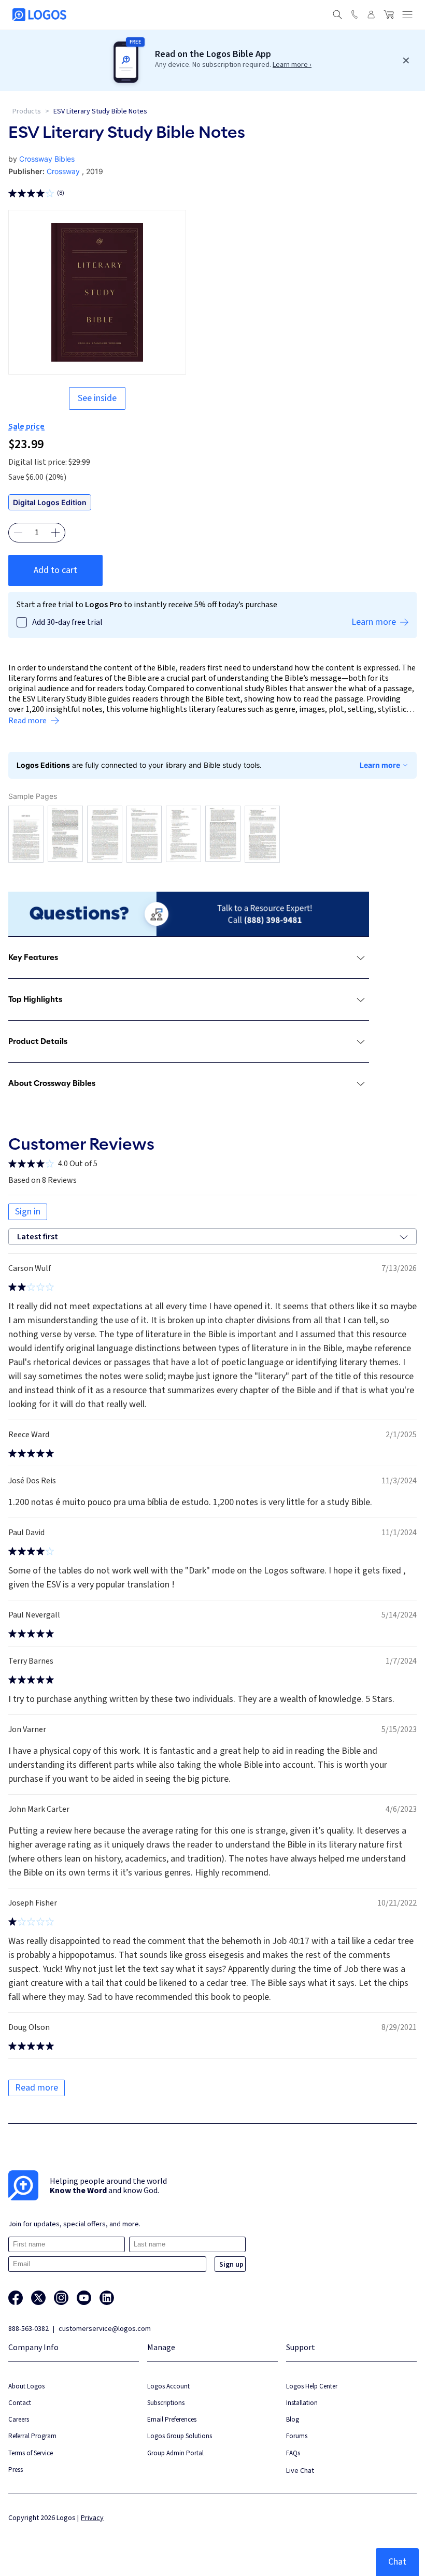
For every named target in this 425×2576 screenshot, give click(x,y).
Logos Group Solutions (180, 2436)
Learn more (380, 765)
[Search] (337, 15)
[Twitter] (38, 2298)
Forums (297, 2436)
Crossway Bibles (47, 159)
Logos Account (168, 2386)
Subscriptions (166, 2403)
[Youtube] (84, 2298)
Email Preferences (172, 2419)
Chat (397, 2562)
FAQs (293, 2453)
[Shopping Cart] (389, 15)
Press (16, 2470)
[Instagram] (61, 2298)
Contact (20, 2403)
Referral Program (32, 2436)
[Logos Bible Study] (39, 15)
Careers (19, 2419)
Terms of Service (31, 2453)
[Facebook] (16, 2298)
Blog (293, 2419)
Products (27, 111)
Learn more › (292, 65)
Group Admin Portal (175, 2453)
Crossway (63, 171)
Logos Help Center (312, 2386)
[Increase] (55, 533)
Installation (302, 2403)
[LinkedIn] (107, 2298)
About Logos (26, 2386)
